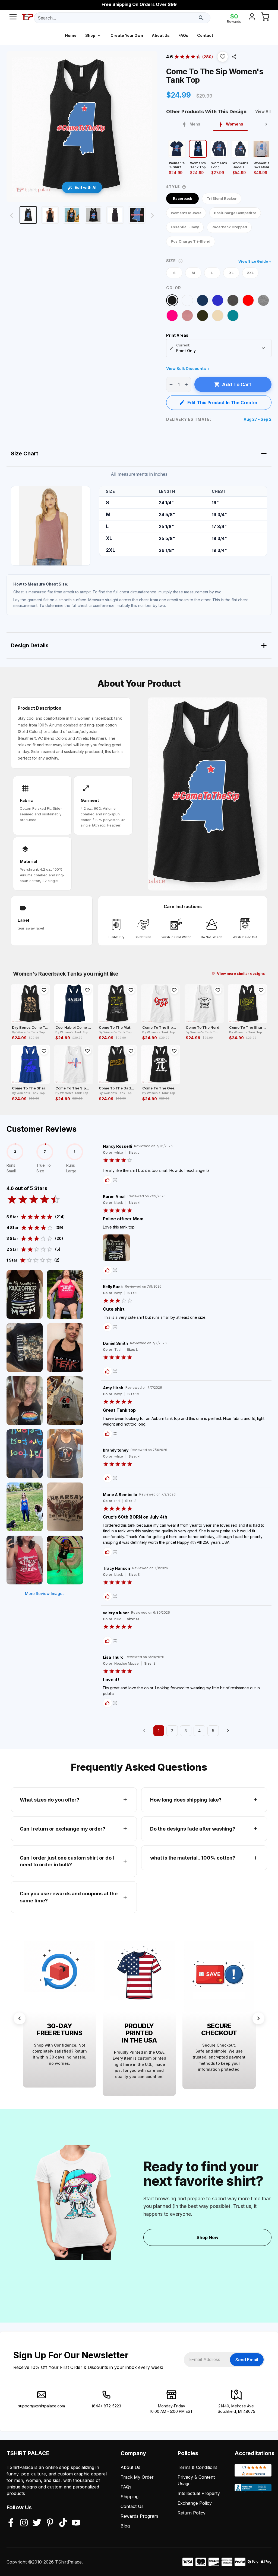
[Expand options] (263, 348)
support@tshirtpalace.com (42, 2406)
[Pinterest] (50, 2523)
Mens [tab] (195, 124)
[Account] (252, 18)
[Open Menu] (13, 18)
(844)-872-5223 (106, 2406)
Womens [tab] (235, 124)
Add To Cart (237, 385)
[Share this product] (234, 57)
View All (263, 111)
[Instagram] (24, 2523)
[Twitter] (37, 2523)
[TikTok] (63, 2523)
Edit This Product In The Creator (222, 403)
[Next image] (153, 216)
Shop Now (208, 2237)
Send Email (247, 2360)
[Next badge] (258, 2018)
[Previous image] (11, 216)
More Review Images (45, 1593)
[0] (265, 18)
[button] (223, 57)
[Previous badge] (20, 2018)
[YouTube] (76, 2523)
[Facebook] (11, 2523)
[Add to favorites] (44, 990)
